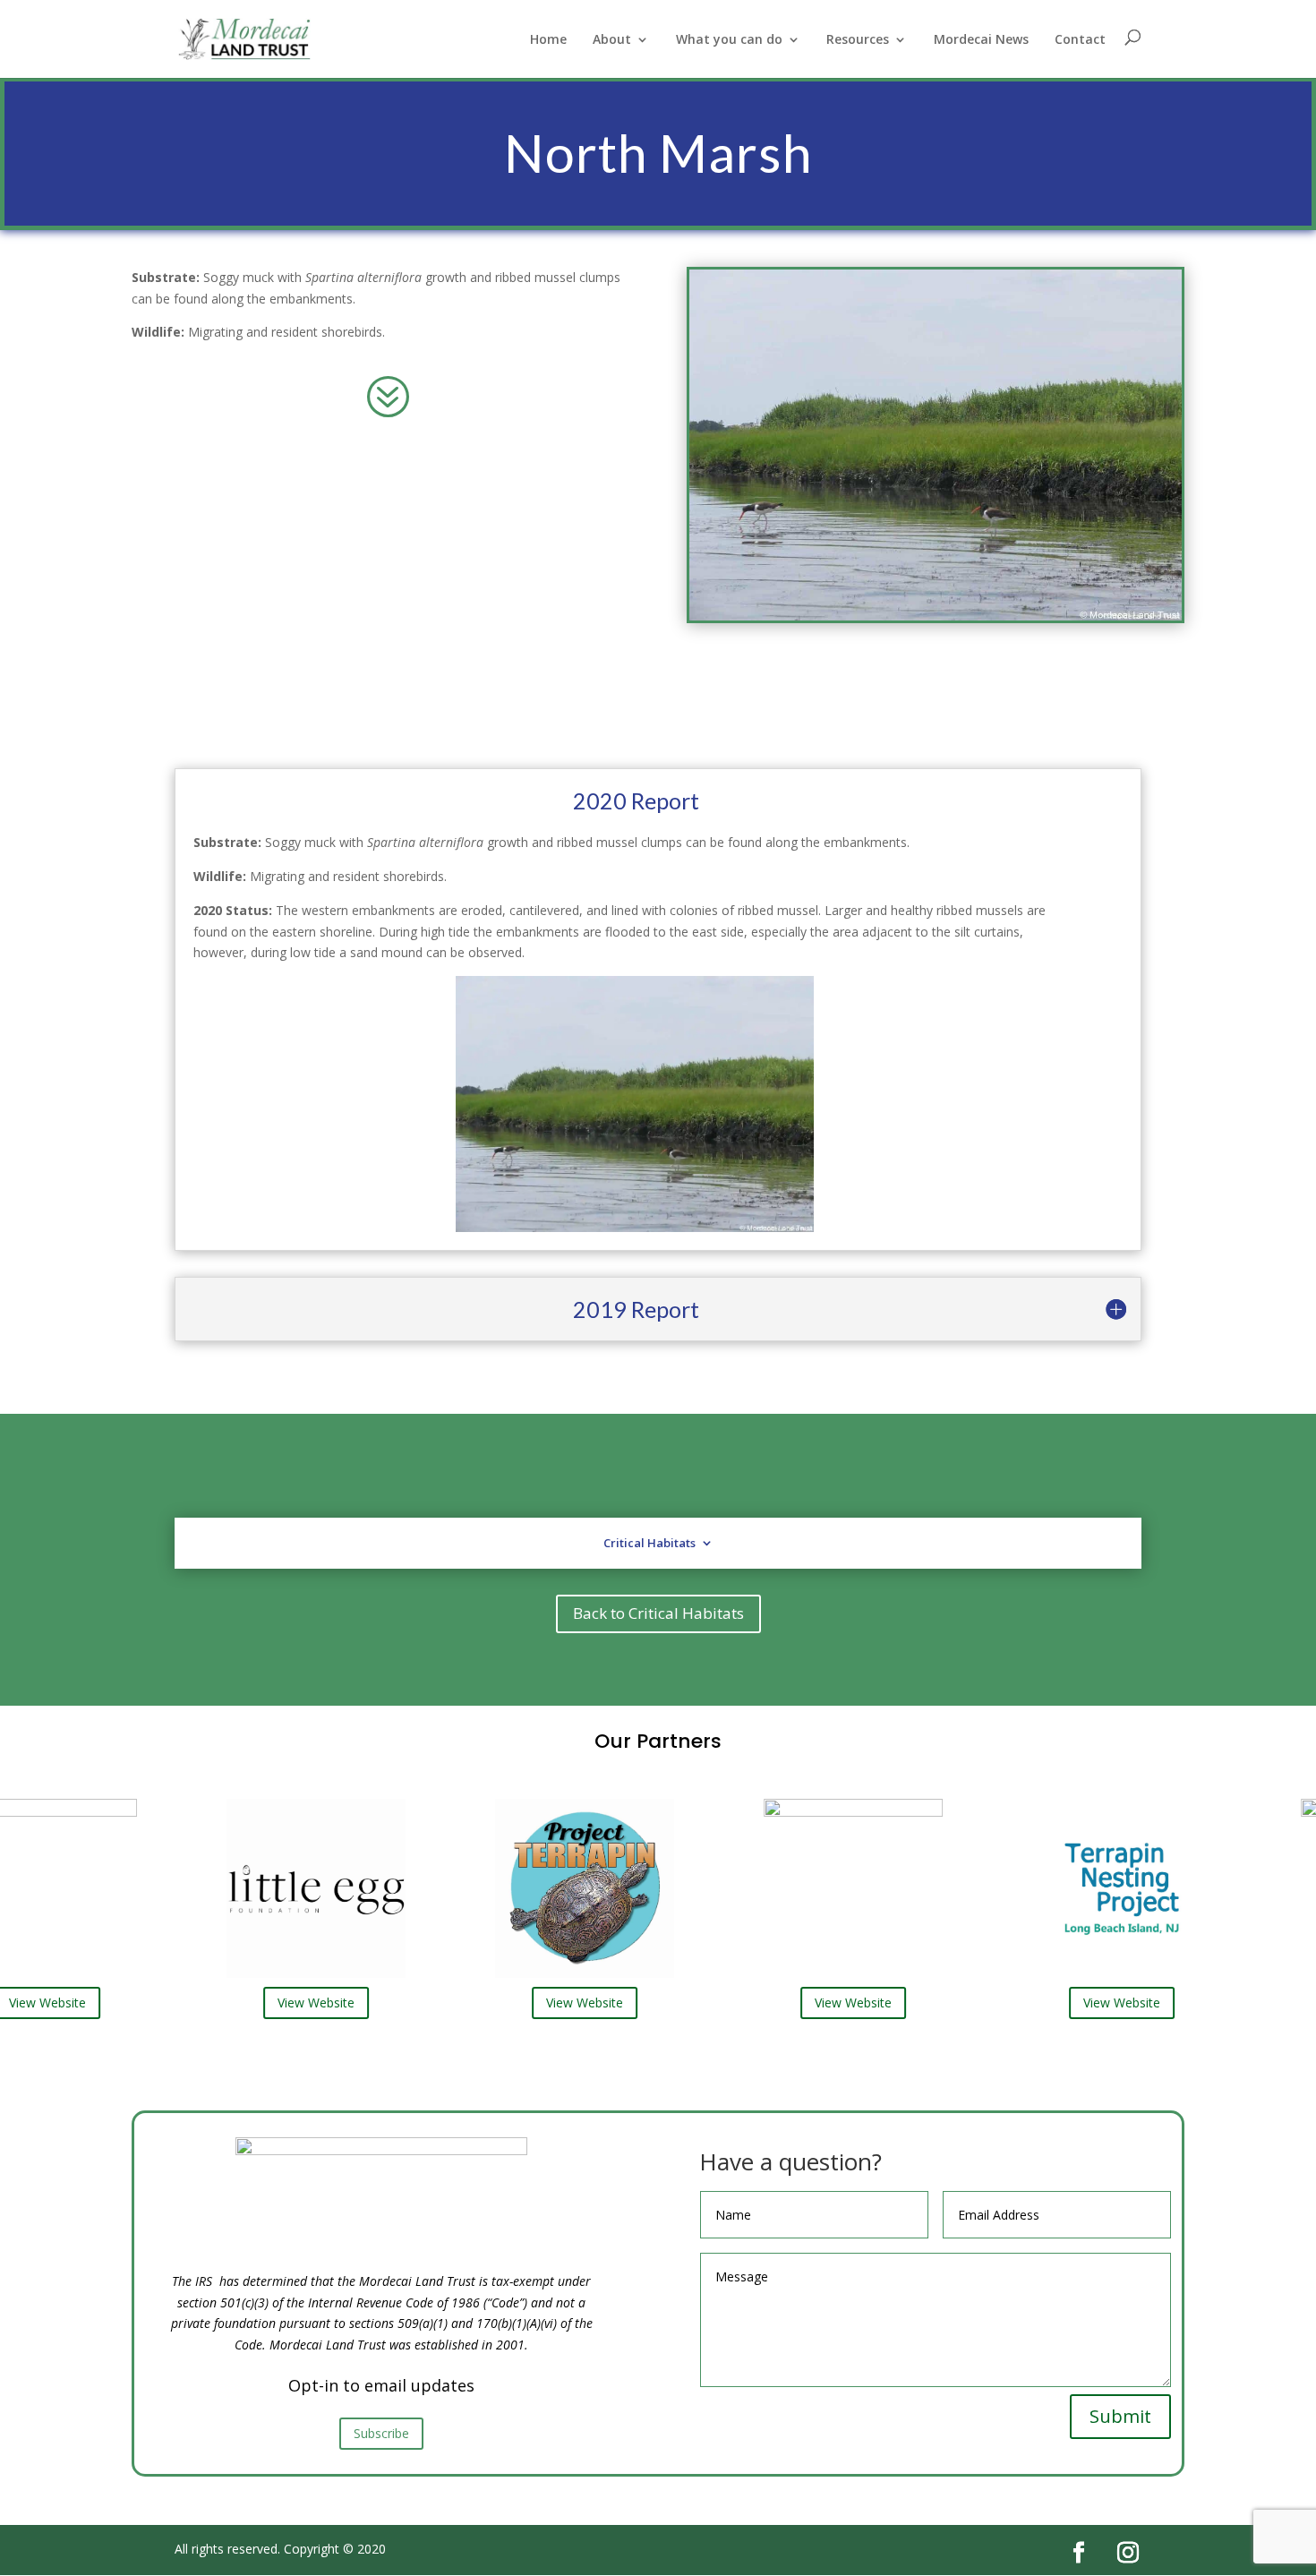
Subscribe (381, 2433)
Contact (1080, 40)
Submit (1120, 2416)
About (612, 40)
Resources (858, 40)
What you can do (729, 40)
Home (548, 40)
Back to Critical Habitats (658, 1613)
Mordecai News (981, 40)
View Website (278, 2003)
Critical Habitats (649, 1543)
